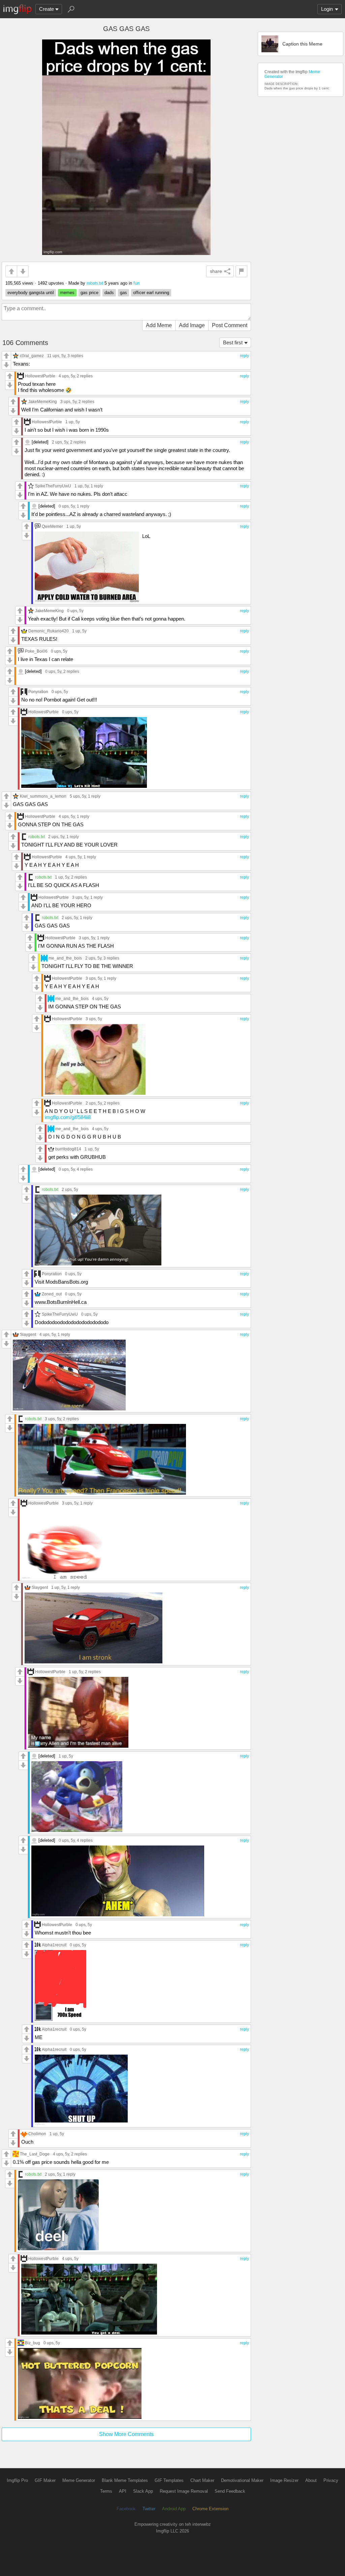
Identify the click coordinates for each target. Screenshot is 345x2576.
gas (123, 293)
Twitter (149, 2509)
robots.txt (95, 283)
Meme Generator (79, 2480)
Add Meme (159, 325)
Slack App (143, 2491)
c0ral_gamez (32, 356)
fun (136, 283)
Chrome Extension (210, 2509)
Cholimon (37, 2134)
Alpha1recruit (54, 1945)
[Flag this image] (241, 271)
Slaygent (28, 1334)
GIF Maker (45, 2480)
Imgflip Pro (17, 2480)
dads (109, 293)
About (311, 2480)
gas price (89, 293)
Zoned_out (52, 1294)
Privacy (331, 2480)
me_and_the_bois (65, 958)
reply (244, 356)
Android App (174, 2509)
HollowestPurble (40, 376)
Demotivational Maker (242, 2480)
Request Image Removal (184, 2491)
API (123, 2491)
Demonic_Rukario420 (49, 631)
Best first (233, 342)
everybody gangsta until (31, 293)
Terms (106, 2491)
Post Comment (230, 325)
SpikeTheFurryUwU (53, 486)
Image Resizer (284, 2480)
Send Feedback (230, 2491)
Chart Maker (202, 2480)
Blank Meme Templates (125, 2480)
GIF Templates (169, 2480)
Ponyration (38, 692)
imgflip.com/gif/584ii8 (68, 1117)
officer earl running (151, 293)
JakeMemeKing (43, 402)
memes (67, 293)
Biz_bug (33, 2343)
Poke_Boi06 (36, 651)
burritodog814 (68, 1149)
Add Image (192, 325)
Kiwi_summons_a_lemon (43, 796)
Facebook (126, 2509)
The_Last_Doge (35, 2154)
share (216, 271)
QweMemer (52, 526)
